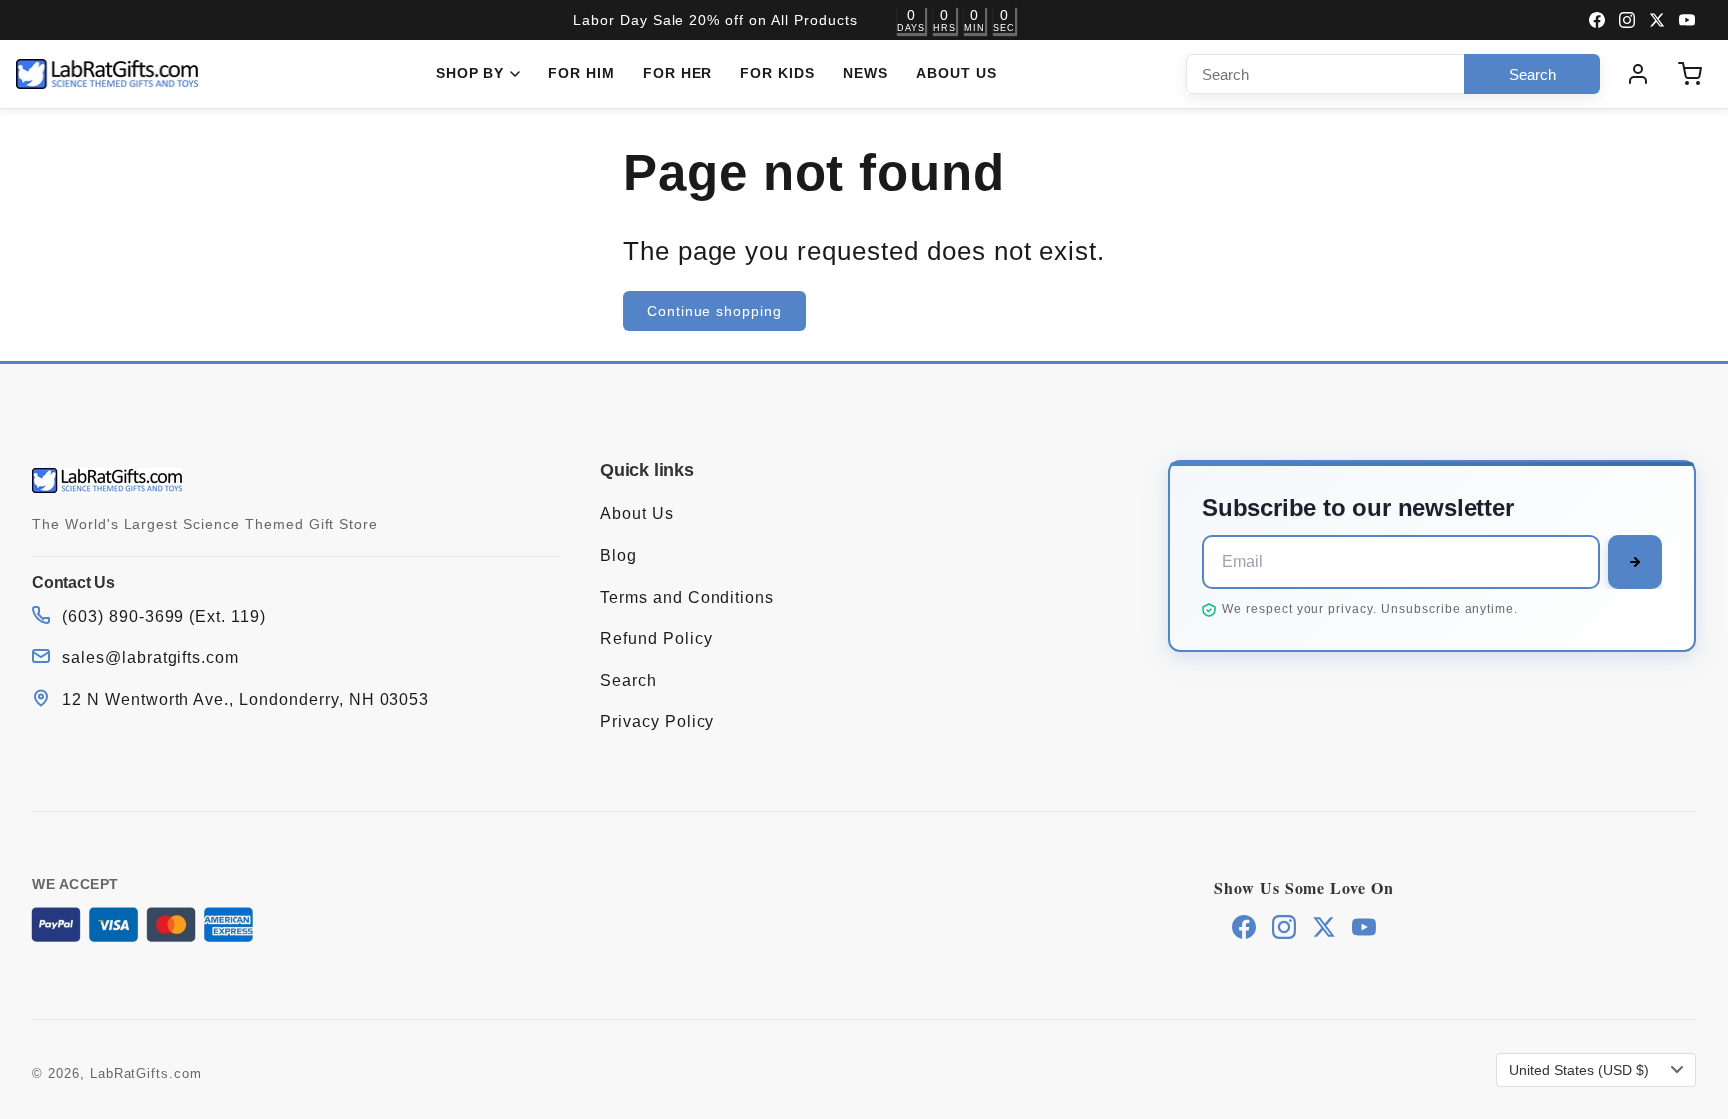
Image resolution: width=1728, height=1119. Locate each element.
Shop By (470, 73)
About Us (956, 73)
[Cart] (1690, 74)
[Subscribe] (1635, 562)
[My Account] (1638, 74)
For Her (678, 73)
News (865, 73)
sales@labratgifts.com (150, 657)
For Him (581, 73)
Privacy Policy (657, 721)
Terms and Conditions (687, 597)
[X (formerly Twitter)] (1657, 20)
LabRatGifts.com (146, 1073)
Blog (618, 555)
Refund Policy (656, 638)
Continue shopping (714, 311)
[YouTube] (1687, 20)
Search (628, 680)
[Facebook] (1597, 20)
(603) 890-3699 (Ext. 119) (164, 616)
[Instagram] (1627, 20)
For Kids (777, 73)
